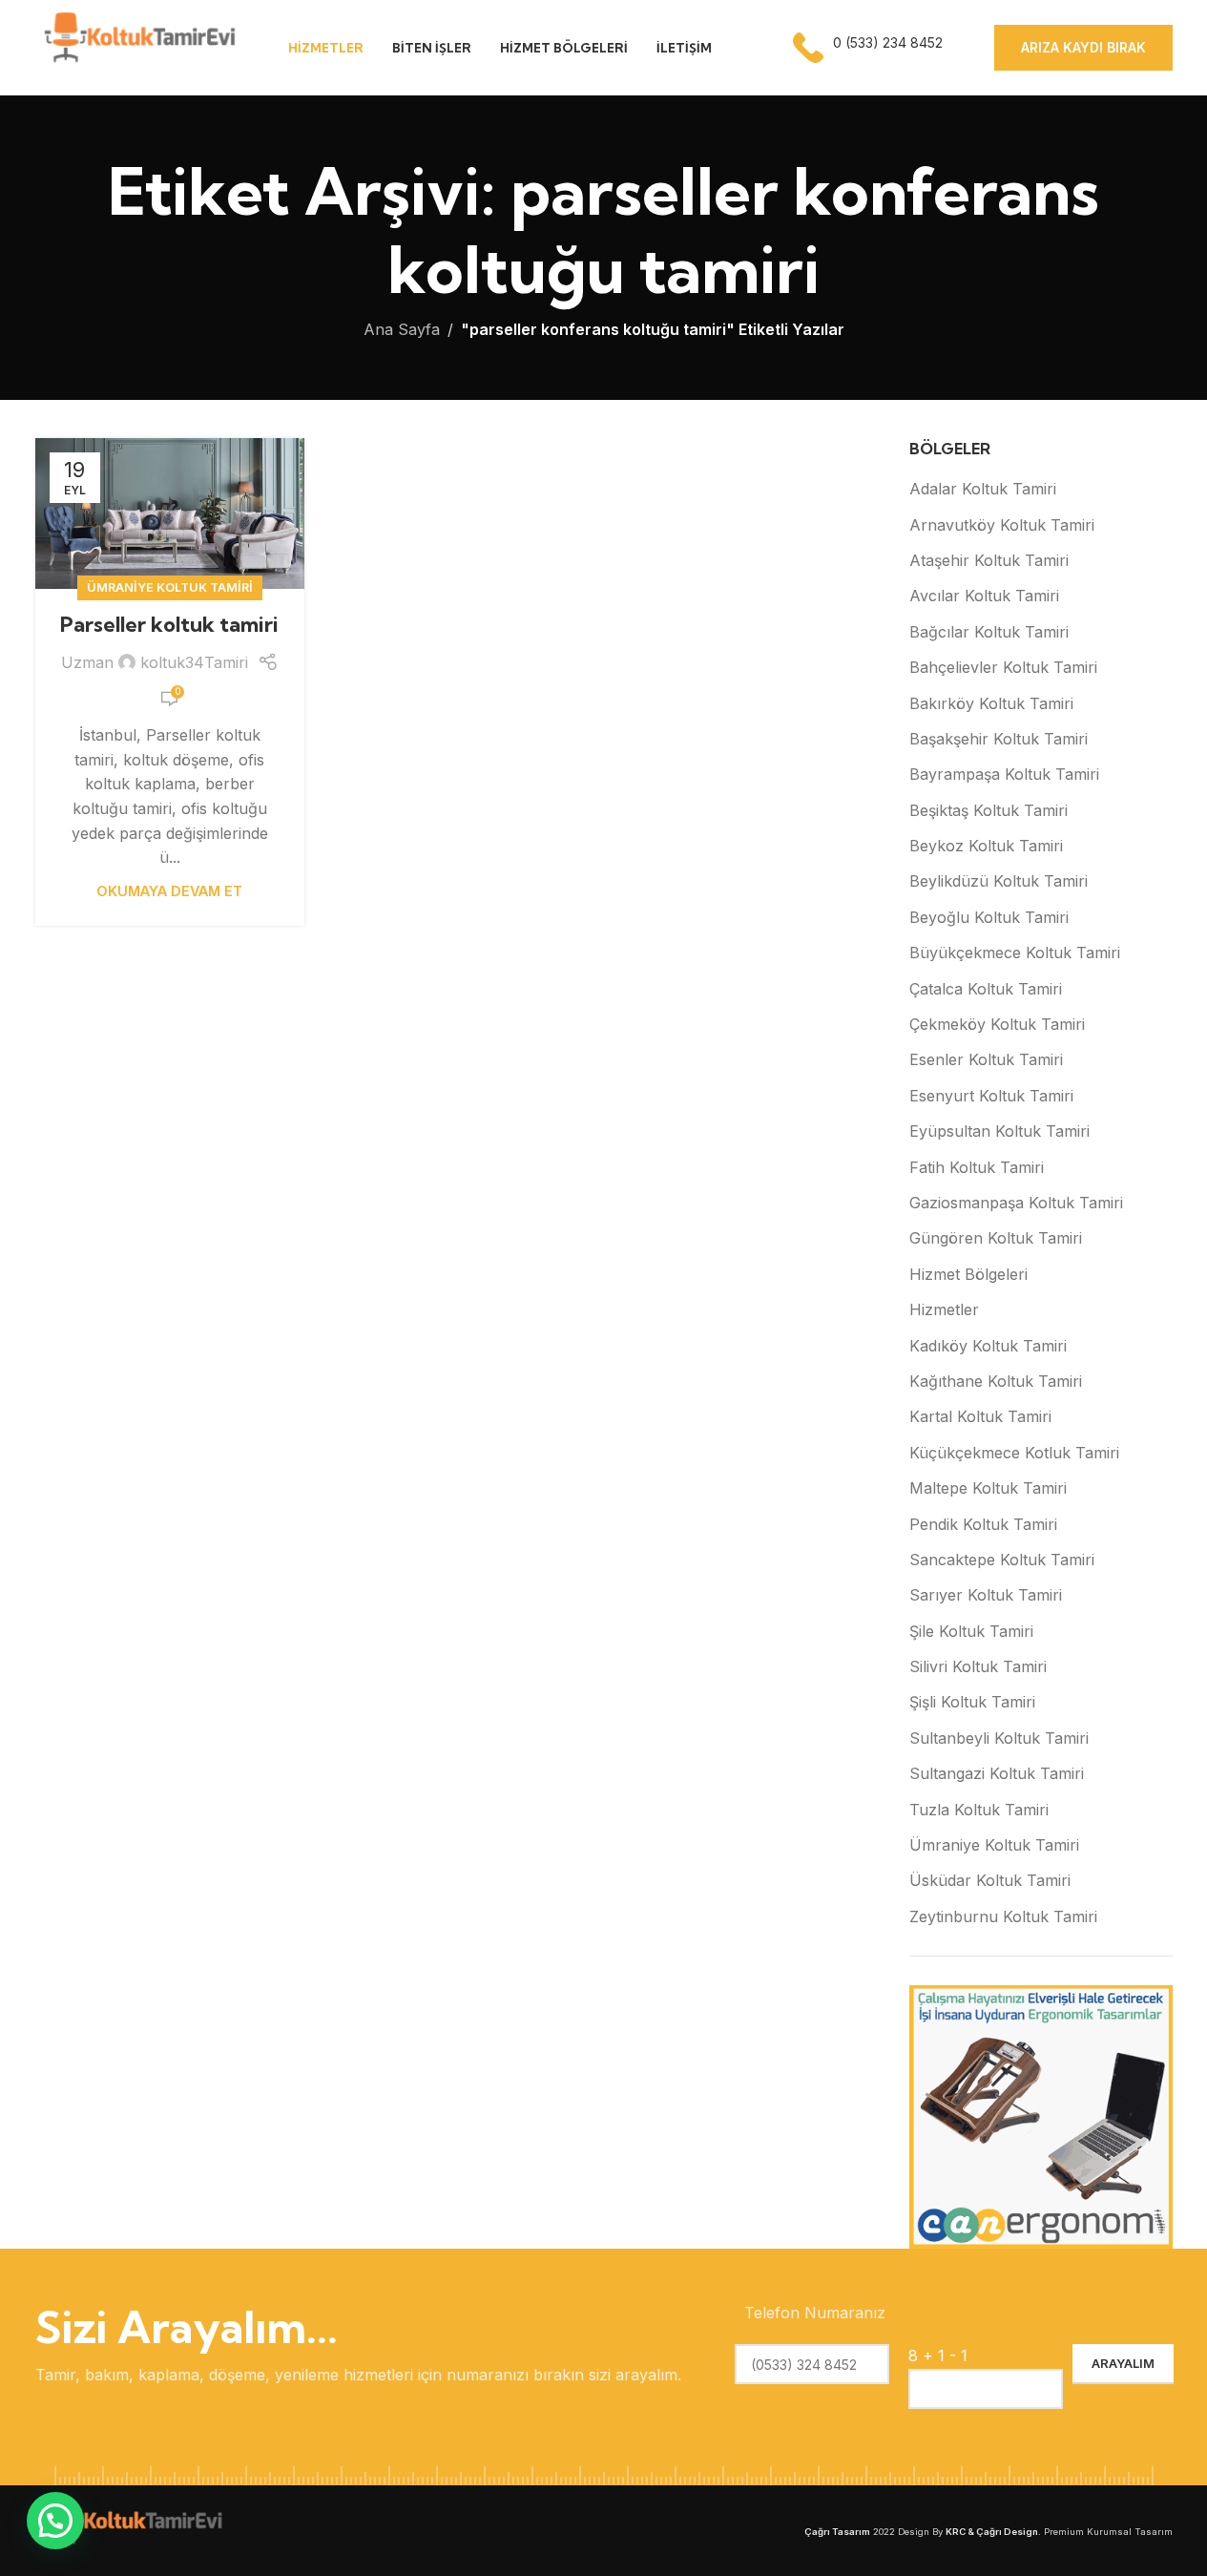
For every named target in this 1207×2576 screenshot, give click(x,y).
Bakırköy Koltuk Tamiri (991, 703)
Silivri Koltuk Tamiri (978, 1666)
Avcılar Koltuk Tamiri (984, 596)
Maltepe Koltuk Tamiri (988, 1488)
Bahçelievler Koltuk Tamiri (1003, 667)
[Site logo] (138, 46)
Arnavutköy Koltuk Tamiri (1002, 525)
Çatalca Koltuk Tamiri (986, 989)
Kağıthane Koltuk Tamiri (996, 1381)
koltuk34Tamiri (194, 662)
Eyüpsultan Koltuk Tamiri (999, 1131)
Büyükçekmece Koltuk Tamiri (1015, 953)
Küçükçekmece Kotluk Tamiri (1014, 1453)
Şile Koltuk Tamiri (971, 1631)
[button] (55, 2521)
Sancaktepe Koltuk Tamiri (1002, 1560)
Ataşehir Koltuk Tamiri (989, 560)
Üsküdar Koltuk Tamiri (990, 1880)
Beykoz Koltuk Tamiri (986, 846)
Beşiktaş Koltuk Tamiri (988, 810)
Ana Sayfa (402, 329)
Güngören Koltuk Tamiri (996, 1238)
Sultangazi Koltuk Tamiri (997, 1773)
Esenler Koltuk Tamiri (986, 1059)
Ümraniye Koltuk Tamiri (170, 587)
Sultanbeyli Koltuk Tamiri (999, 1738)
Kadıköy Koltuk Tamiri (988, 1346)
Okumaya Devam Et (169, 891)
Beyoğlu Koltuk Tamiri (989, 917)
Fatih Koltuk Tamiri (977, 1167)
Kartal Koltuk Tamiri (980, 1416)
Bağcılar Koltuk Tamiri (989, 632)
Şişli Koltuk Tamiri (972, 1702)
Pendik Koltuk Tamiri (983, 1524)
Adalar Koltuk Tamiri (983, 489)
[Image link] (131, 2529)
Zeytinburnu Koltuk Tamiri (1003, 1916)
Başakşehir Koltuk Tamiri (999, 739)
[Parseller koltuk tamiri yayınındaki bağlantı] (170, 514)
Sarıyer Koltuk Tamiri (986, 1595)
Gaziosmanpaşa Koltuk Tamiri (1016, 1203)
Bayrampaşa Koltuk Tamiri (1004, 774)
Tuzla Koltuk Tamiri (979, 1810)
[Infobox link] (870, 48)
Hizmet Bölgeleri (968, 1274)
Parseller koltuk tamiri (169, 624)
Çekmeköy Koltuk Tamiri (997, 1024)
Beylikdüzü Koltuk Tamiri (999, 881)
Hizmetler (944, 1309)
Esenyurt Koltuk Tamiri (991, 1096)
